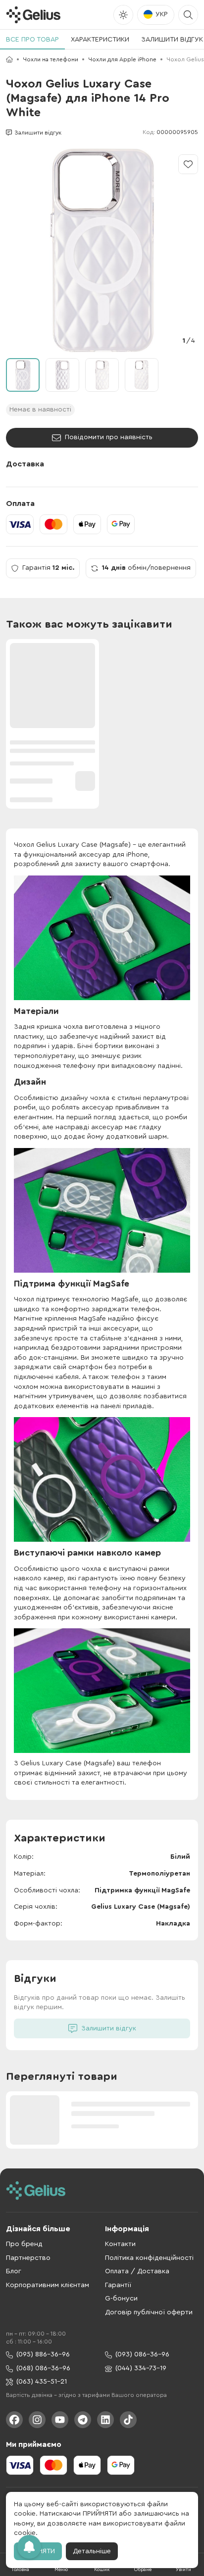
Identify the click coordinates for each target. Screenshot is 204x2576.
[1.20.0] (33, 15)
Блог (14, 2271)
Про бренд (24, 2244)
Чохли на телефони (51, 59)
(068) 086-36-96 (43, 2368)
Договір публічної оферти (149, 2312)
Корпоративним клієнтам (48, 2285)
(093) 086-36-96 (142, 2354)
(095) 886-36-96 (43, 2354)
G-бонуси (121, 2299)
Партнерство (28, 2258)
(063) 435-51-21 (42, 2382)
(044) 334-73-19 (141, 2368)
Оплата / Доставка (137, 2271)
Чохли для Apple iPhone (122, 59)
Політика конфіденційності (149, 2258)
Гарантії (118, 2285)
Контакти (120, 2244)
